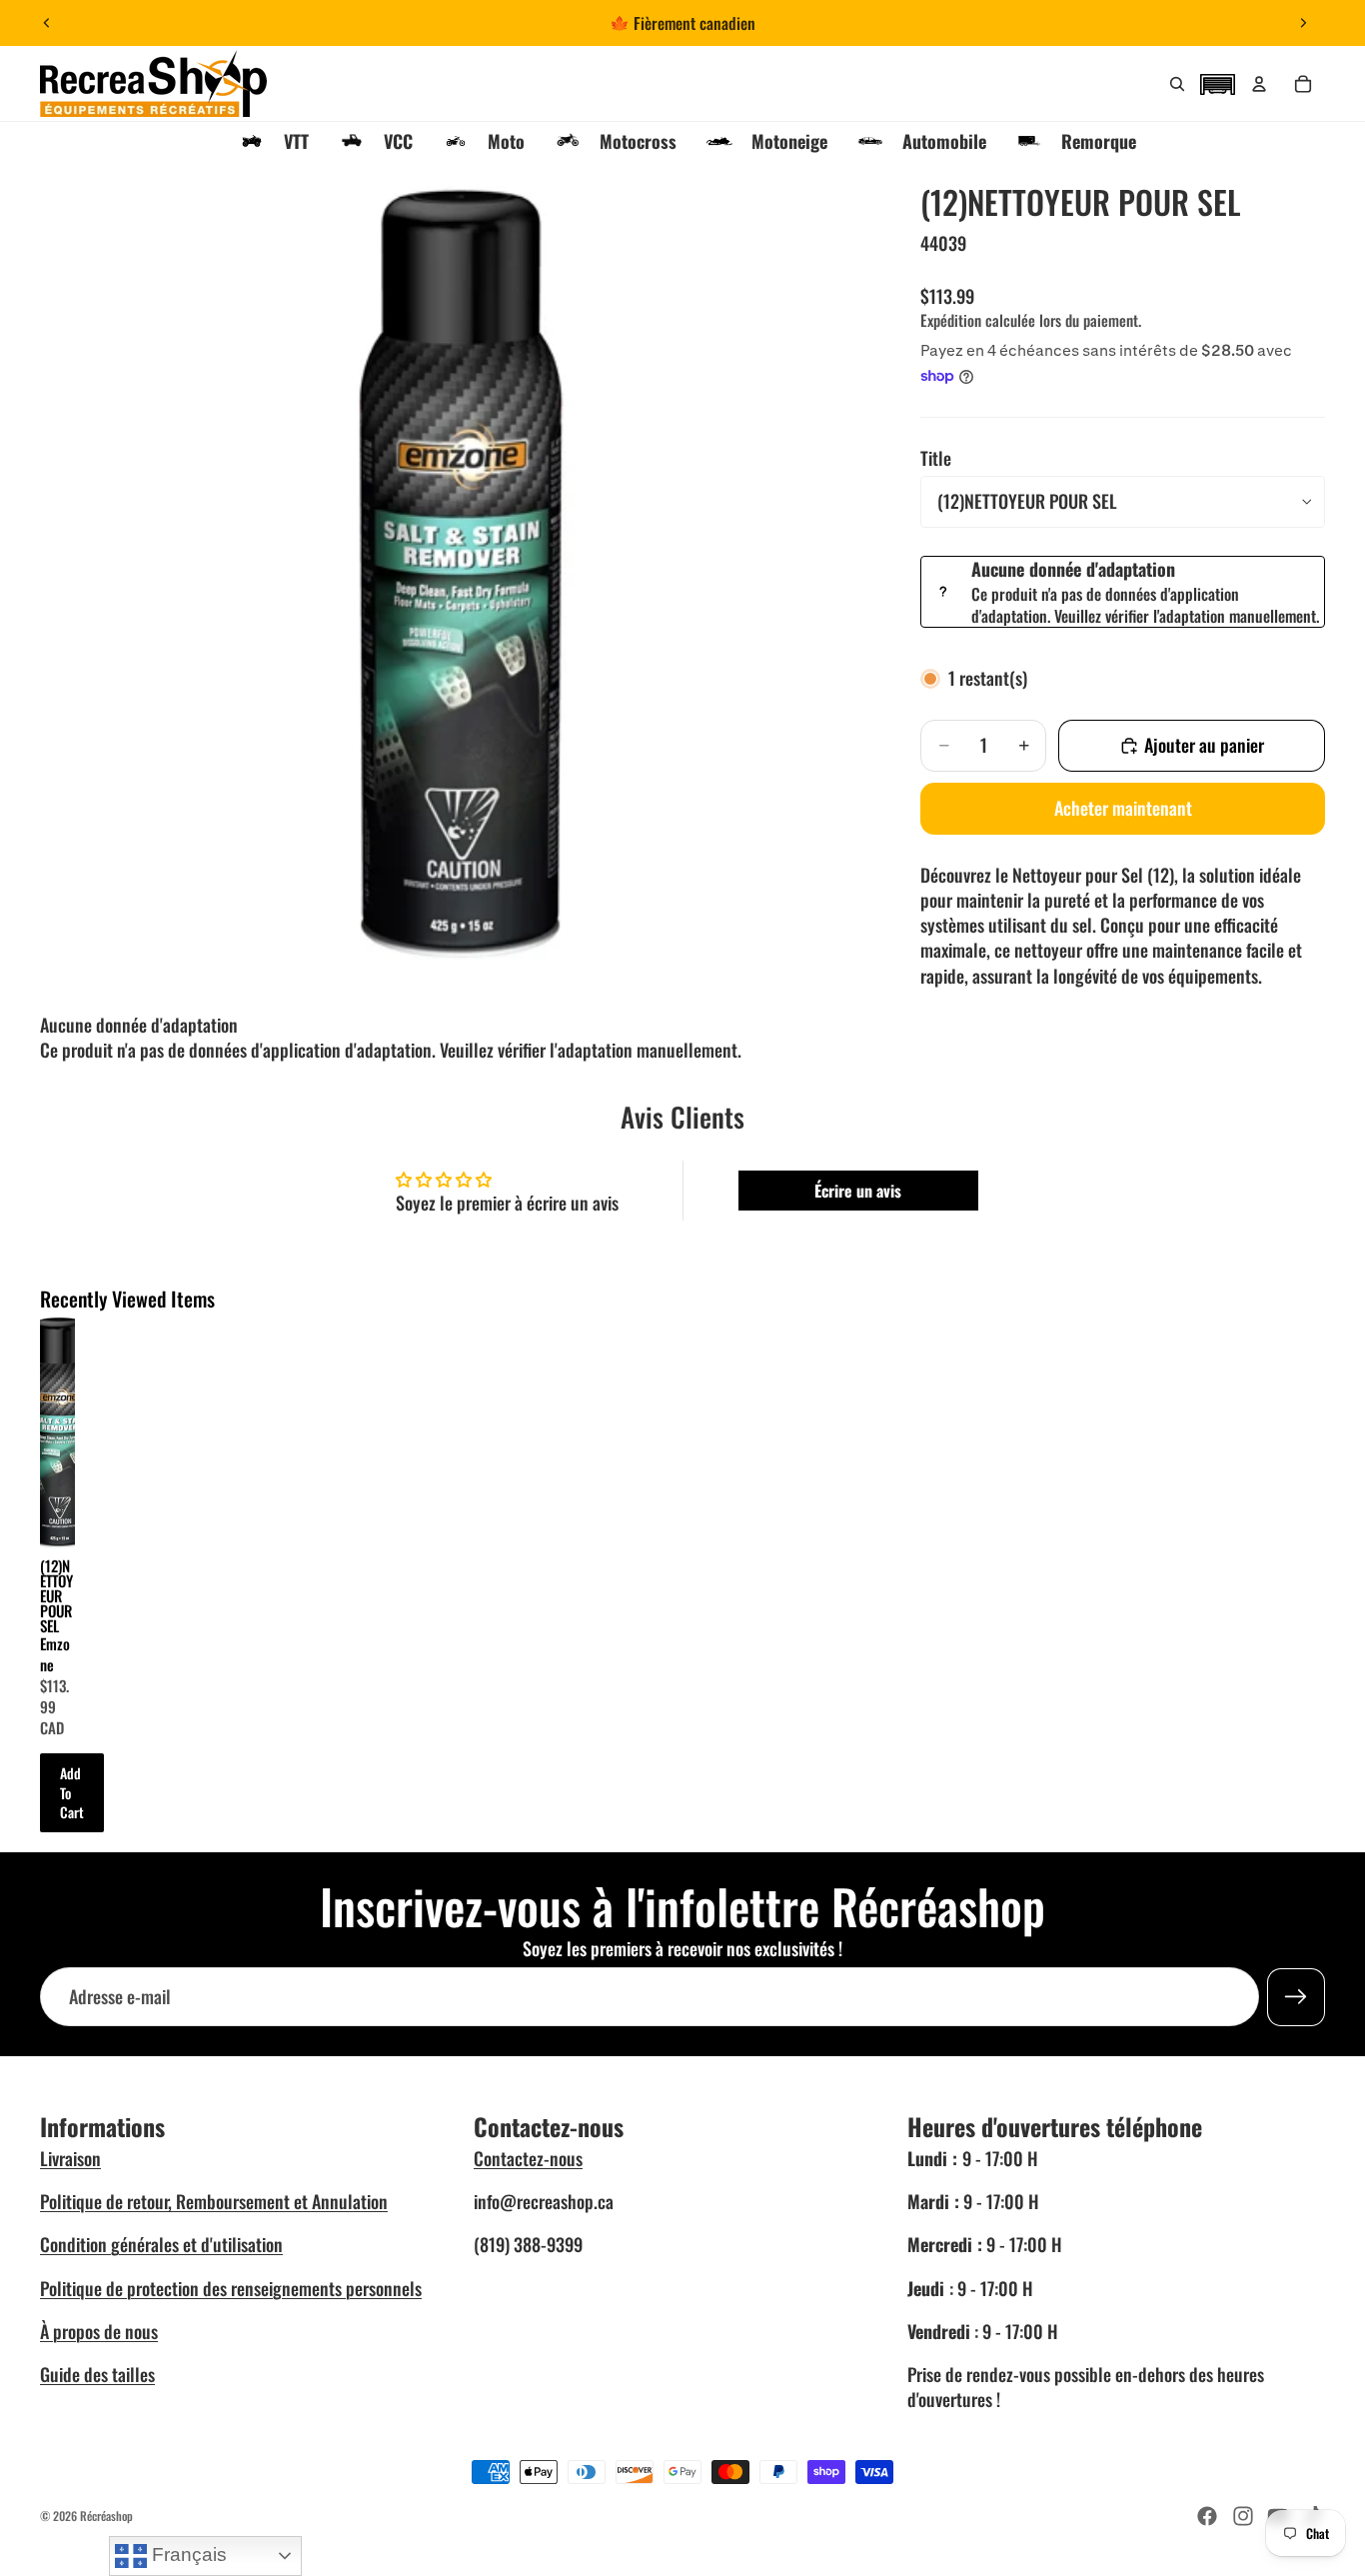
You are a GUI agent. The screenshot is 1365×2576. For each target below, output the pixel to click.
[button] (1217, 82)
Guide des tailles (97, 2374)
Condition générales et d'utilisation (161, 2244)
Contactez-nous (528, 2158)
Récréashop (106, 2516)
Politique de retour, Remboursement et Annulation (214, 2201)
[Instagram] (1243, 2516)
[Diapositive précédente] (47, 23)
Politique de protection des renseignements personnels (231, 2288)
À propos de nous (99, 2331)
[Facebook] (1207, 2516)
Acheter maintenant (1123, 808)
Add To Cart (72, 1792)
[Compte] (1259, 84)
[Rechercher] (1177, 84)
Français (187, 2555)
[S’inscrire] (1296, 1996)
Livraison (70, 2158)
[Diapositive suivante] (1303, 23)
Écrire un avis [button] (858, 1191)
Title (936, 458)
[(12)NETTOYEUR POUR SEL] (57, 1433)
